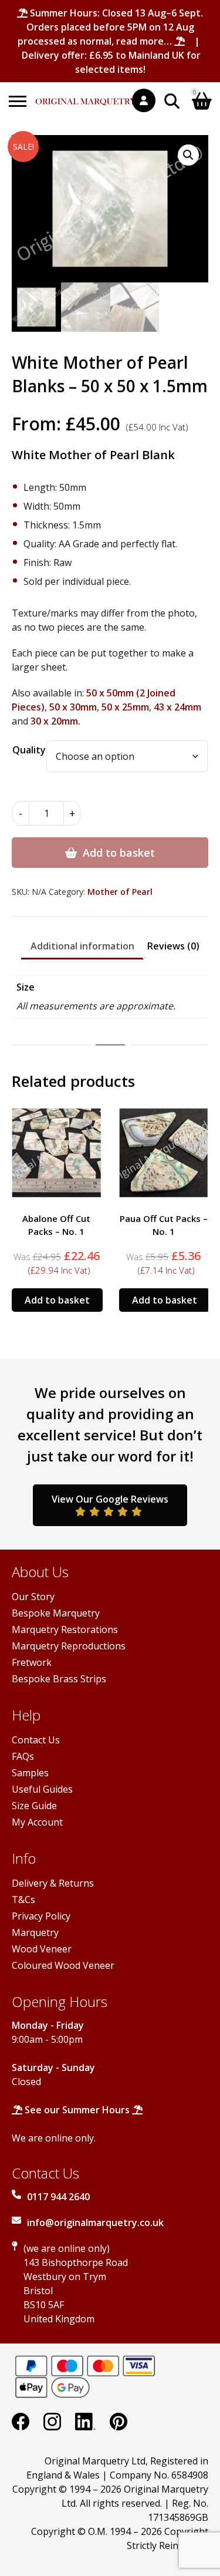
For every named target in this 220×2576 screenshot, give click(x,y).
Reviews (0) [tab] (173, 946)
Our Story (33, 1597)
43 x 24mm (177, 707)
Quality (29, 750)
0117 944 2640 (58, 2197)
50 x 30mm (73, 707)
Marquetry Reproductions (69, 1646)
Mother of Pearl (120, 892)
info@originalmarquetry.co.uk (95, 2223)
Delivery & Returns (53, 1883)
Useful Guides (42, 1789)
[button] (188, 155)
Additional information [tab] (82, 946)
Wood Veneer (42, 1949)
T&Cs (23, 1900)
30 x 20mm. (55, 721)
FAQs (23, 1756)
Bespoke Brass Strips (59, 1679)
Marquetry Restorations (65, 1629)
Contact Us (36, 1740)
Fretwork (32, 1662)
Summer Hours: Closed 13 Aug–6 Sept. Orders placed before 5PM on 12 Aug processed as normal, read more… (110, 27)
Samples (30, 1773)
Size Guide (34, 1806)
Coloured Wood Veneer (63, 1965)
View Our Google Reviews (110, 1499)
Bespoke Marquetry (56, 1613)
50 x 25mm (125, 707)
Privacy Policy (41, 1916)
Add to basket (119, 853)
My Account (37, 1822)
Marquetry (35, 1932)
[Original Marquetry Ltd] (86, 95)
